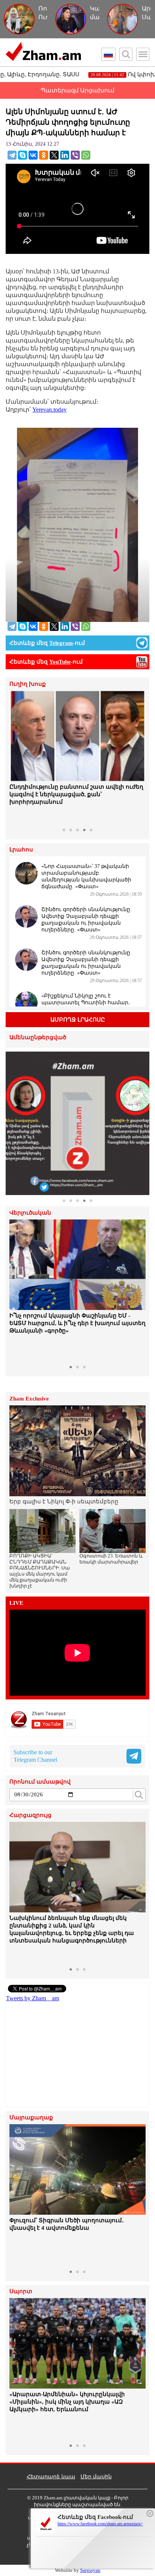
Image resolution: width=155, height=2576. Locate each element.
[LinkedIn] (65, 155)
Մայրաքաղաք (31, 2118)
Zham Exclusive (29, 1399)
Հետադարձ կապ (51, 2477)
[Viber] (75, 155)
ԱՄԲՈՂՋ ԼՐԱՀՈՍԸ (78, 1020)
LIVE (16, 1603)
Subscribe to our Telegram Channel (35, 1756)
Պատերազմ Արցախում (77, 90)
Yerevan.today (49, 410)
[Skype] (23, 155)
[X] (54, 155)
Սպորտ (21, 2292)
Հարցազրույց (30, 1815)
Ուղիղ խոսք (28, 684)
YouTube (60, 662)
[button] (16, 758)
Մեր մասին (96, 2477)
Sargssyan (90, 2570)
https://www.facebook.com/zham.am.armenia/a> (100, 2524)
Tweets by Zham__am (33, 1998)
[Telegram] (12, 155)
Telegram (61, 643)
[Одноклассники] (44, 155)
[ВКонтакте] (33, 155)
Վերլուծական (30, 1213)
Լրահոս (21, 850)
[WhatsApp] (86, 155)
